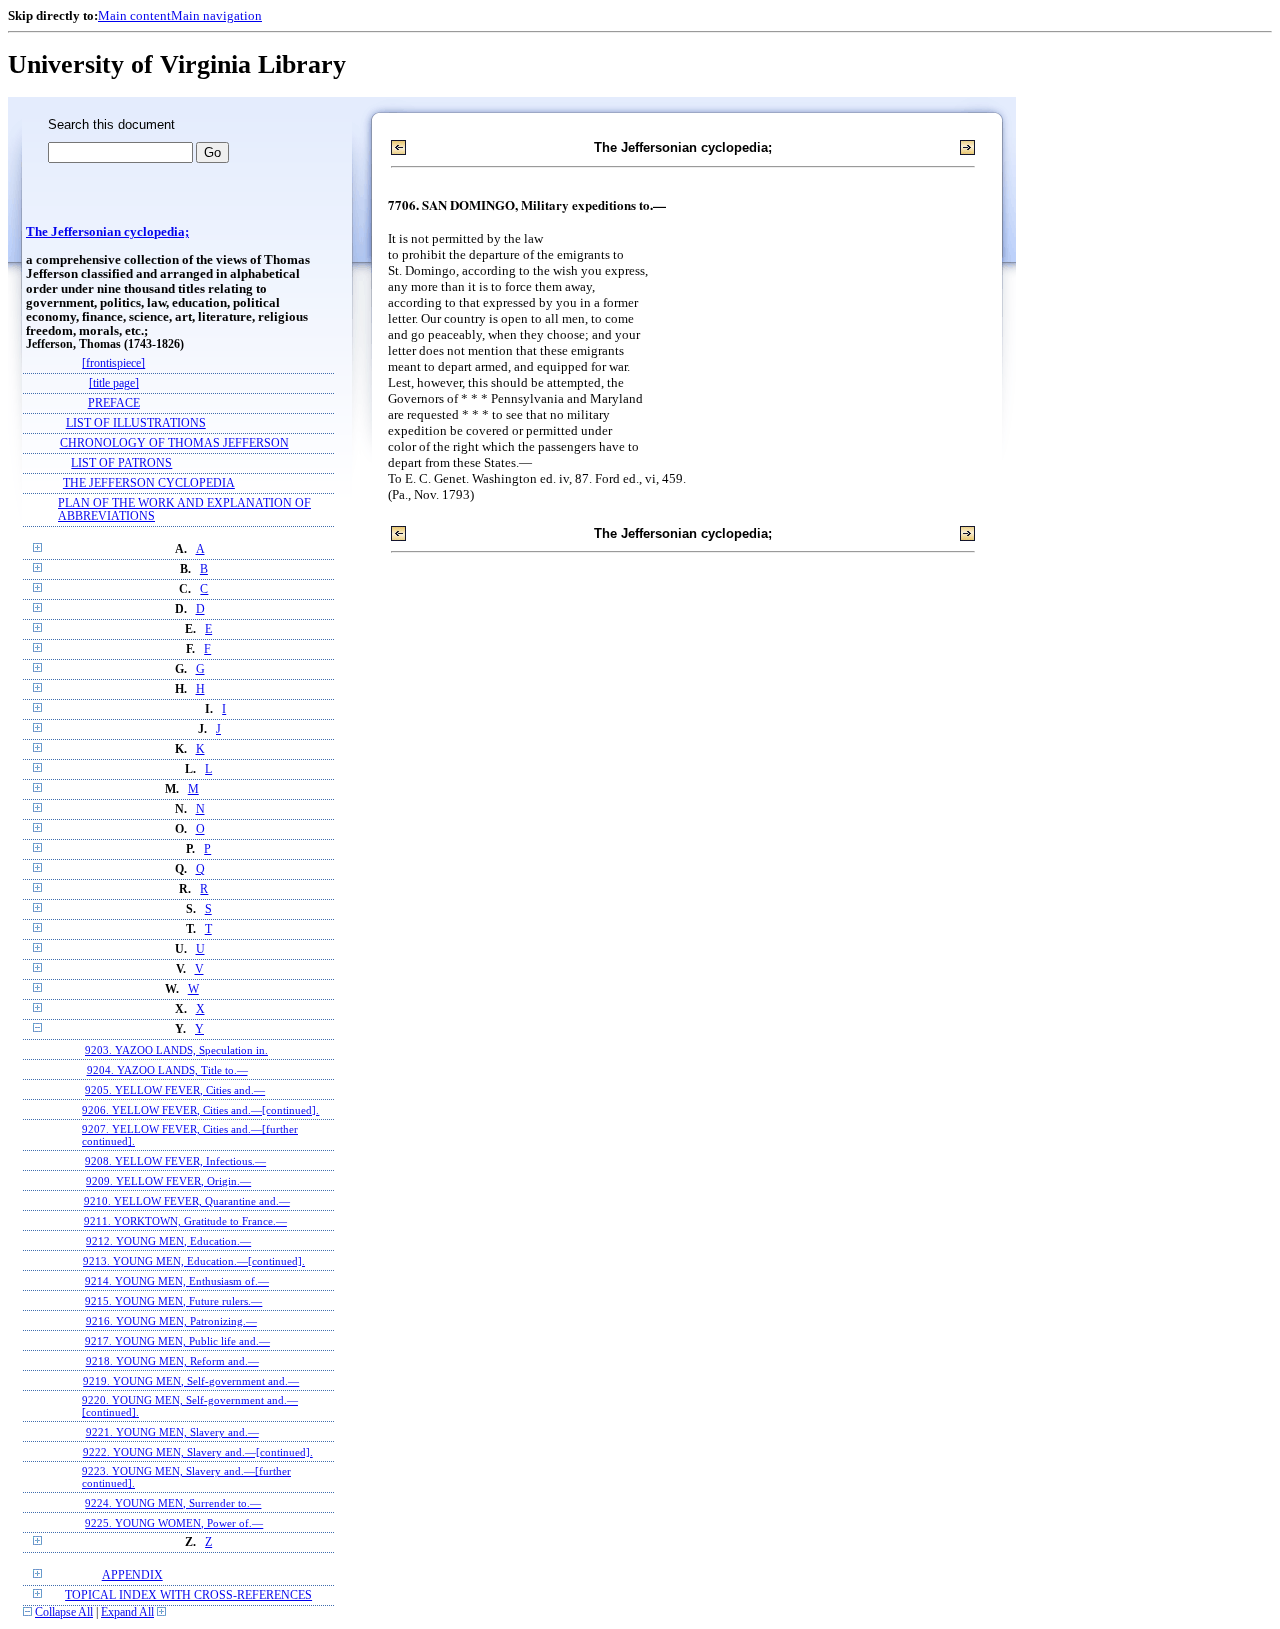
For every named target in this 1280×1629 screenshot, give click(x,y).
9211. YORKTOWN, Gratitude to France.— (185, 1221)
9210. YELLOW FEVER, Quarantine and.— (187, 1201)
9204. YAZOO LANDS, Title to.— (167, 1070)
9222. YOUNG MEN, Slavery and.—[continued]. (198, 1452)
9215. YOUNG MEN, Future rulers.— (173, 1301)
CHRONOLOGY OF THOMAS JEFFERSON (174, 443)
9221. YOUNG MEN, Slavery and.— (172, 1432)
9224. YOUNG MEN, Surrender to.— (173, 1503)
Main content (134, 15)
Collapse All (64, 1612)
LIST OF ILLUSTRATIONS (136, 423)
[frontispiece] (113, 363)
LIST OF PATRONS (121, 463)
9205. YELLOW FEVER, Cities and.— (175, 1090)
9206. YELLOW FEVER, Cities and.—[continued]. (200, 1110)
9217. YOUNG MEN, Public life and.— (177, 1341)
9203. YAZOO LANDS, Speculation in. (176, 1050)
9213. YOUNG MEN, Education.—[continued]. (194, 1261)
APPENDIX (132, 1575)
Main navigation (216, 15)
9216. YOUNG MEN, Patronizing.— (171, 1321)
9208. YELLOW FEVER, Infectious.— (175, 1161)
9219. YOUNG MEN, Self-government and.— (191, 1381)
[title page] (114, 383)
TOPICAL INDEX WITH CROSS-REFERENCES (188, 1595)
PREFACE (114, 403)
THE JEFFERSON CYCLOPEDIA (149, 483)
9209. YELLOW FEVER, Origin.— (168, 1181)
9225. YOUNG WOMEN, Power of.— (174, 1523)
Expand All (127, 1612)
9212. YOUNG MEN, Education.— (168, 1241)
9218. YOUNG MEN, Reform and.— (172, 1361)
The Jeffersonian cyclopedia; (107, 232)
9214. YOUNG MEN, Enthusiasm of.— (177, 1281)
